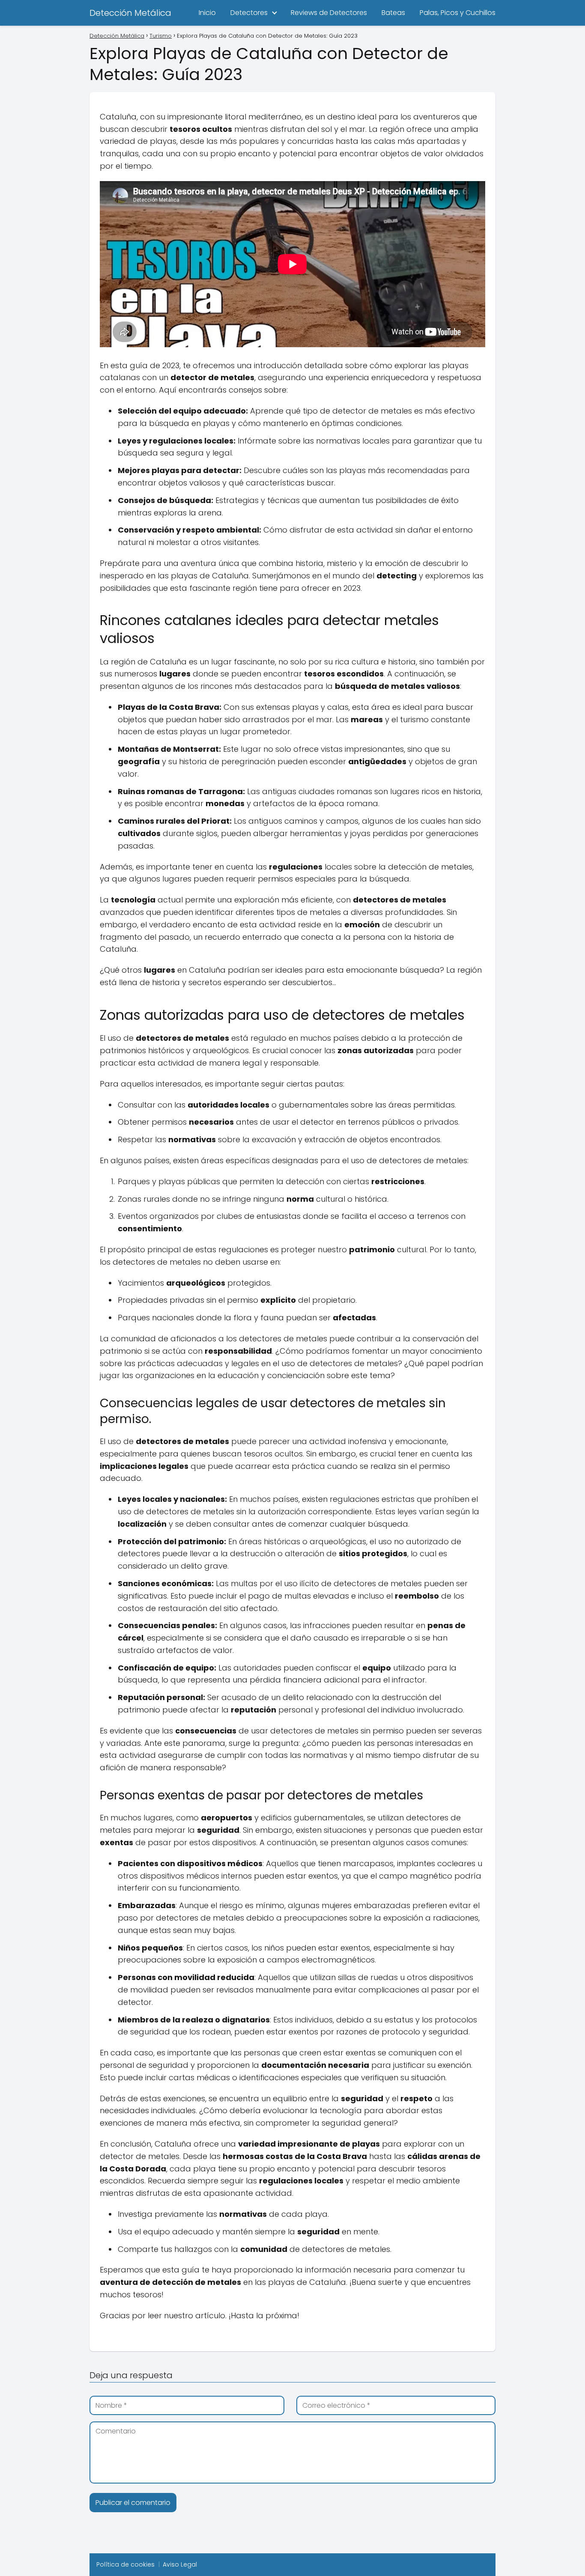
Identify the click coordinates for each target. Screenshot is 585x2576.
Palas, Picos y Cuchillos (458, 13)
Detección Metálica (130, 13)
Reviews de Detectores (329, 13)
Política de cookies (125, 2564)
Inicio (207, 13)
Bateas (393, 13)
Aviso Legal (180, 2564)
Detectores (249, 13)
